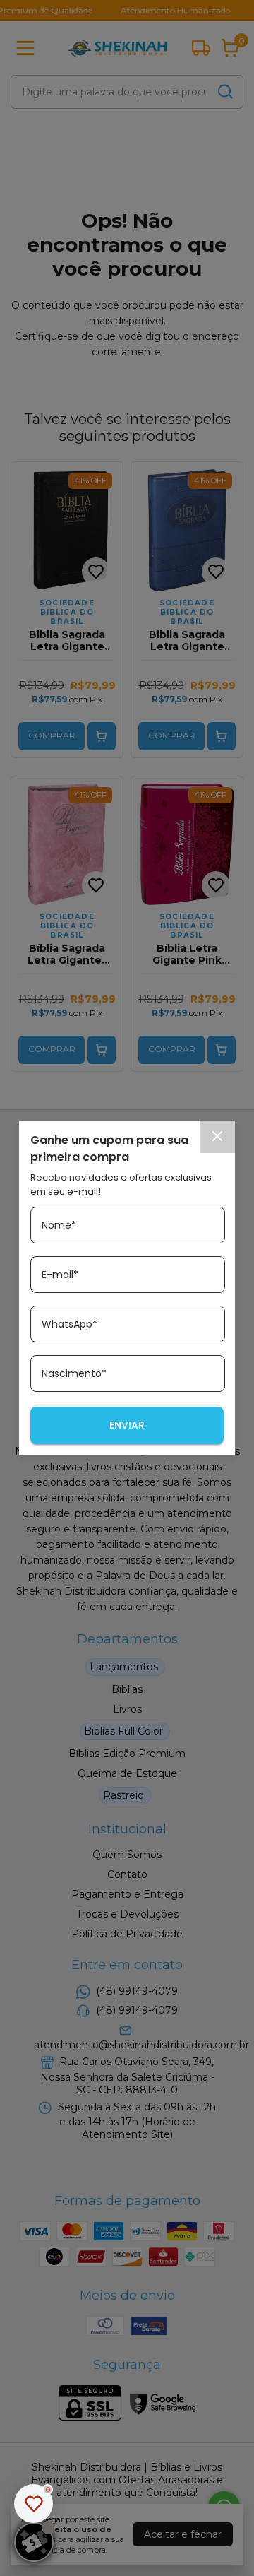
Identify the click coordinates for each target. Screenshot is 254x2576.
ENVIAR (127, 1425)
